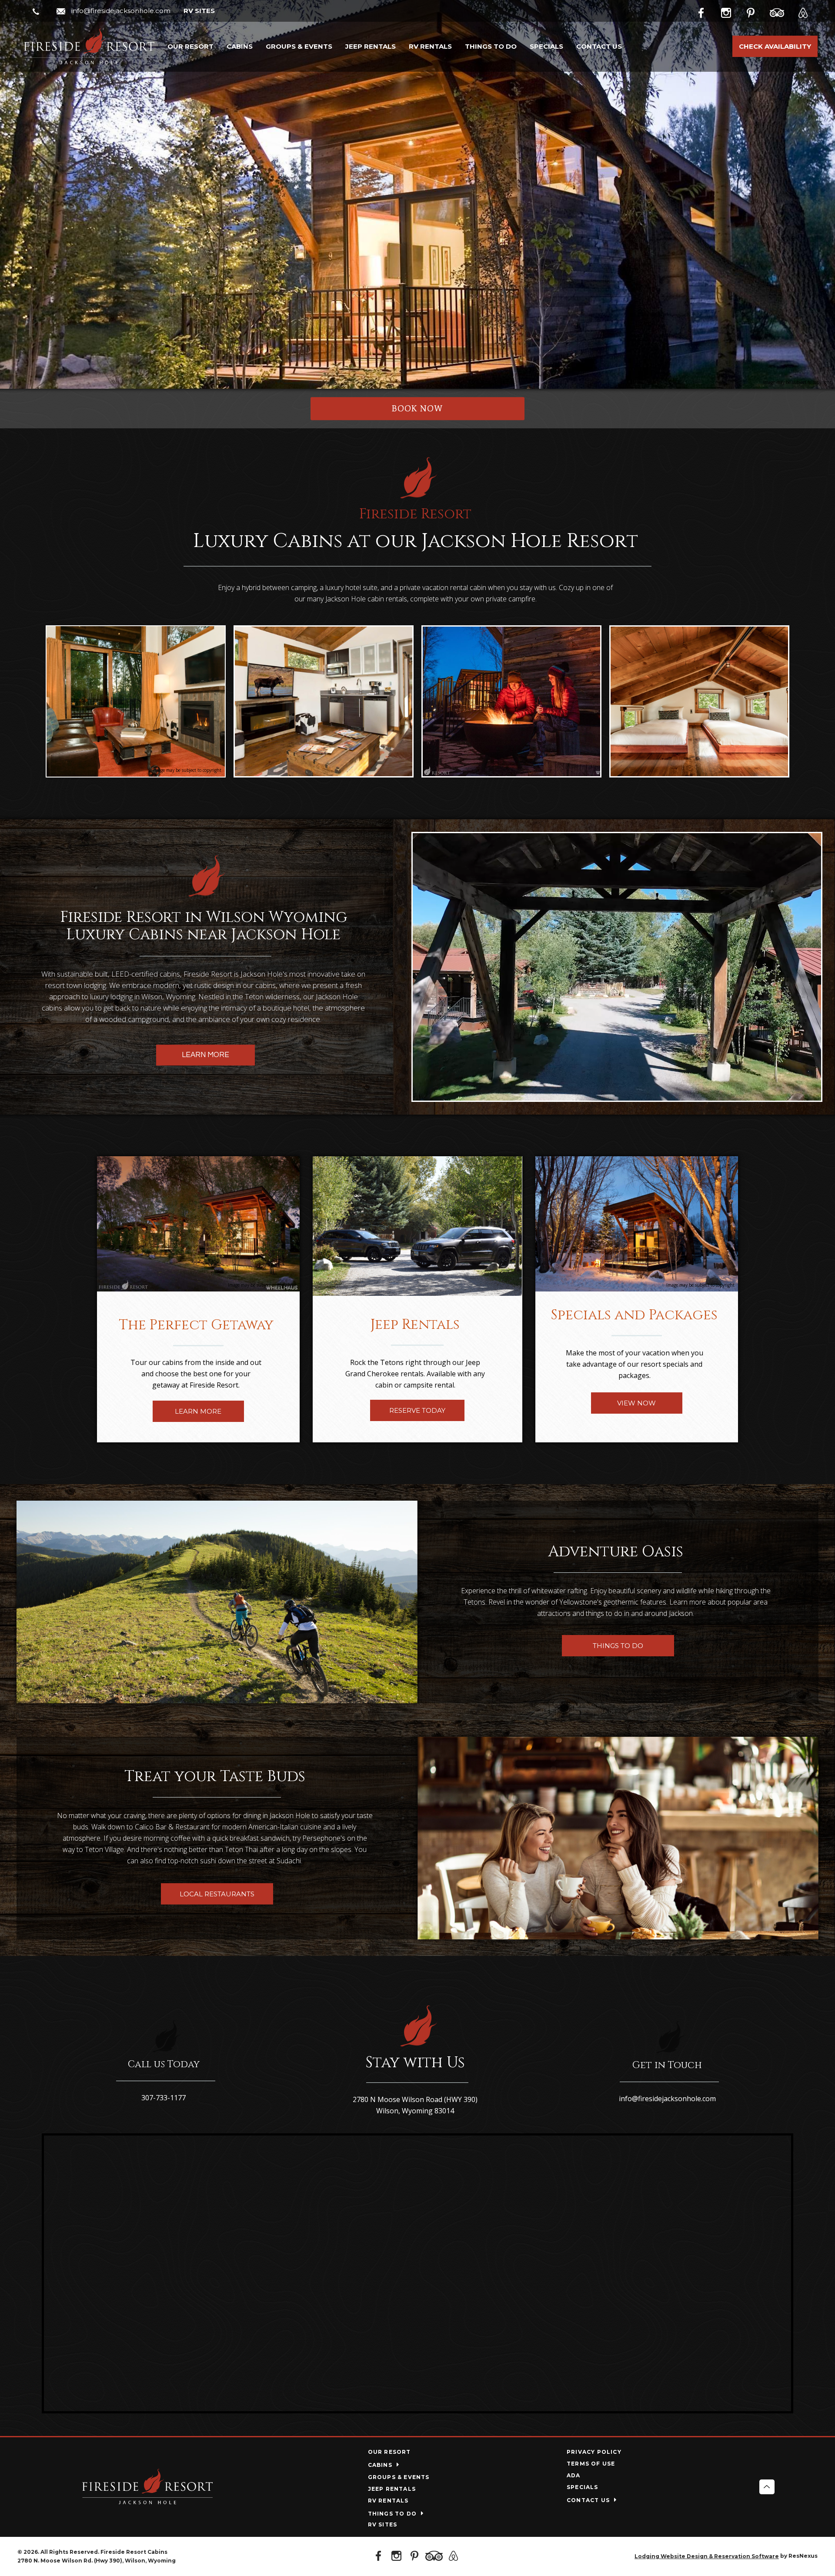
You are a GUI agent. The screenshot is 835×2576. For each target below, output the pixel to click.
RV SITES (199, 11)
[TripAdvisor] (782, 11)
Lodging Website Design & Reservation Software (707, 2556)
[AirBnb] (806, 11)
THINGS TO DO (618, 1646)
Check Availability (775, 46)
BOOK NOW (417, 409)
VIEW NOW (637, 1403)
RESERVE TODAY (417, 1410)
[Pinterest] (757, 11)
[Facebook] (708, 11)
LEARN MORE (205, 1055)
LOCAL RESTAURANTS (217, 1894)
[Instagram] (732, 11)
